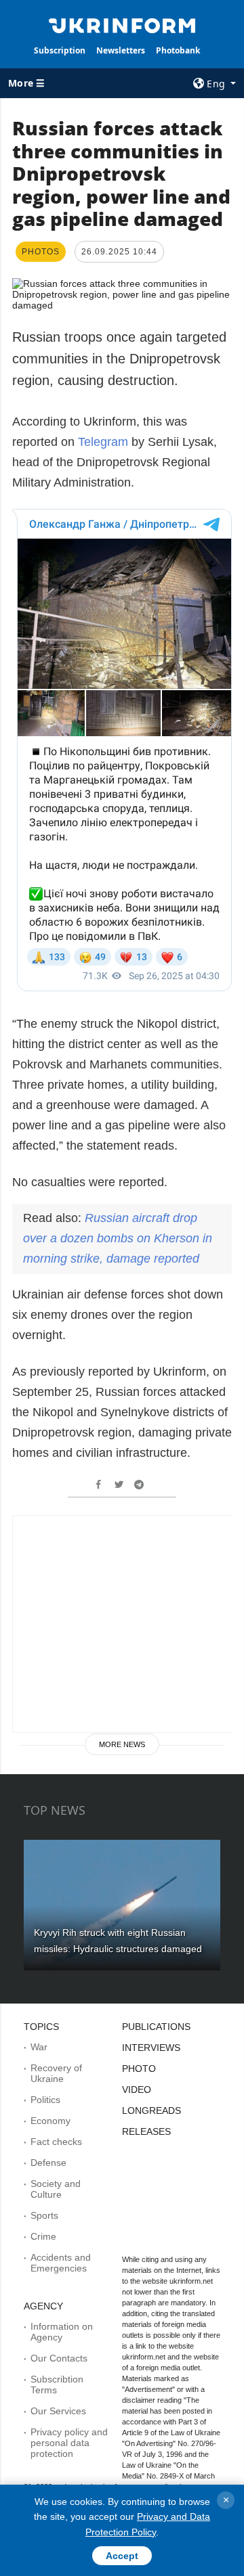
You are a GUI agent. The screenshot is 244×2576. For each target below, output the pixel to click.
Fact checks (56, 2142)
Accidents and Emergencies (61, 2263)
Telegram (103, 442)
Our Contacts (59, 2358)
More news (122, 1744)
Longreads (151, 2110)
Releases (146, 2131)
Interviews (151, 2048)
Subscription (60, 50)
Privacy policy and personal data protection (69, 2443)
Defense (48, 2163)
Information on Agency (62, 2332)
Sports (44, 2215)
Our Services (58, 2411)
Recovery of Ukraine (56, 2073)
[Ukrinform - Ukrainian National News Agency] (122, 24)
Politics (45, 2100)
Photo (139, 2069)
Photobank (178, 50)
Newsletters (121, 50)
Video (137, 2089)
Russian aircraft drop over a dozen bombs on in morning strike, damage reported (118, 1238)
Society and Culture (56, 2189)
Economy (50, 2121)
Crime (43, 2236)
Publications (156, 2027)
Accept (122, 2556)
